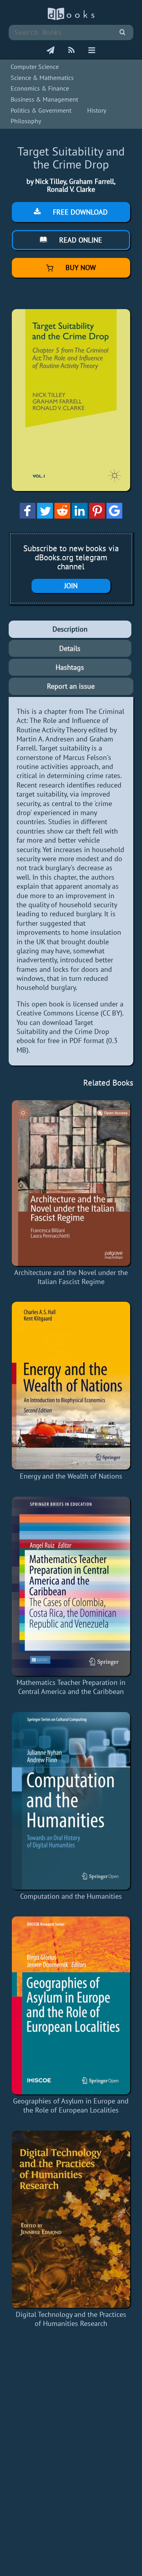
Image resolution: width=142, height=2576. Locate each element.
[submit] (122, 32)
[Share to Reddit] (62, 516)
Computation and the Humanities (71, 1896)
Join (71, 586)
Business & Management (44, 99)
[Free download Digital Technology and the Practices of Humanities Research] (71, 2219)
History (97, 110)
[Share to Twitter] (45, 516)
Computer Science (35, 67)
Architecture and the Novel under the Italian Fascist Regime (71, 1277)
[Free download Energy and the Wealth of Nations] (71, 1386)
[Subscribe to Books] (50, 51)
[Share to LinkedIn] (80, 516)
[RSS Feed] (71, 51)
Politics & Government (41, 110)
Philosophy (26, 121)
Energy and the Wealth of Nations (71, 1476)
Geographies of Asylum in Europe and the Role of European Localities (71, 2105)
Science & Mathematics (42, 78)
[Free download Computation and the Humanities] (71, 1801)
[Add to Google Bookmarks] (114, 516)
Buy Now (80, 268)
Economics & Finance (40, 88)
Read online (80, 240)
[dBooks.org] (71, 18)
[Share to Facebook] (28, 516)
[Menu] (92, 51)
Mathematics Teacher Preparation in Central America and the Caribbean (71, 1687)
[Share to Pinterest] (97, 516)
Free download (79, 212)
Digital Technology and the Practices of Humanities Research (71, 2319)
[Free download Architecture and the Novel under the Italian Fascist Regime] (71, 1183)
